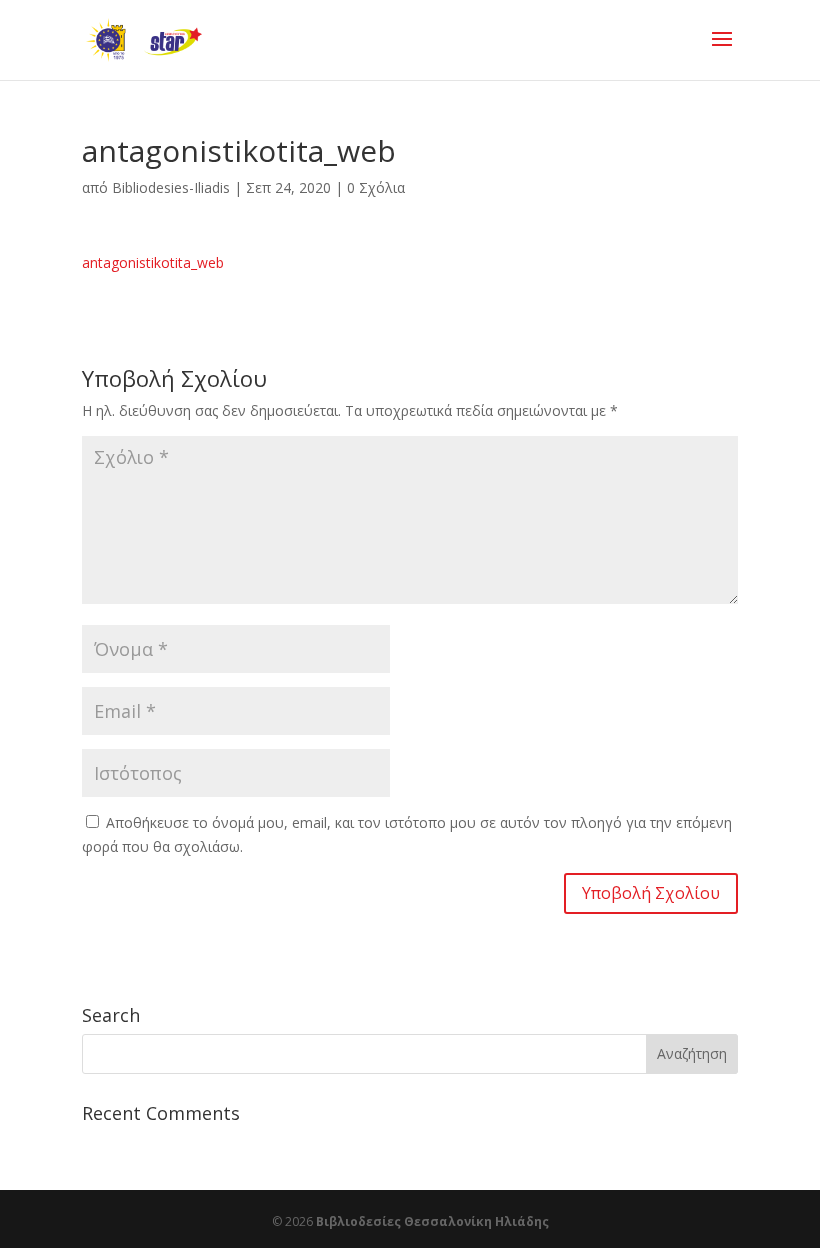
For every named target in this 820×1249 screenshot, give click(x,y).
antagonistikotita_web (153, 262)
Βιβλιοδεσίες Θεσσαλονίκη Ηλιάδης (432, 1221)
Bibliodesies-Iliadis (171, 187)
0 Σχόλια (376, 187)
